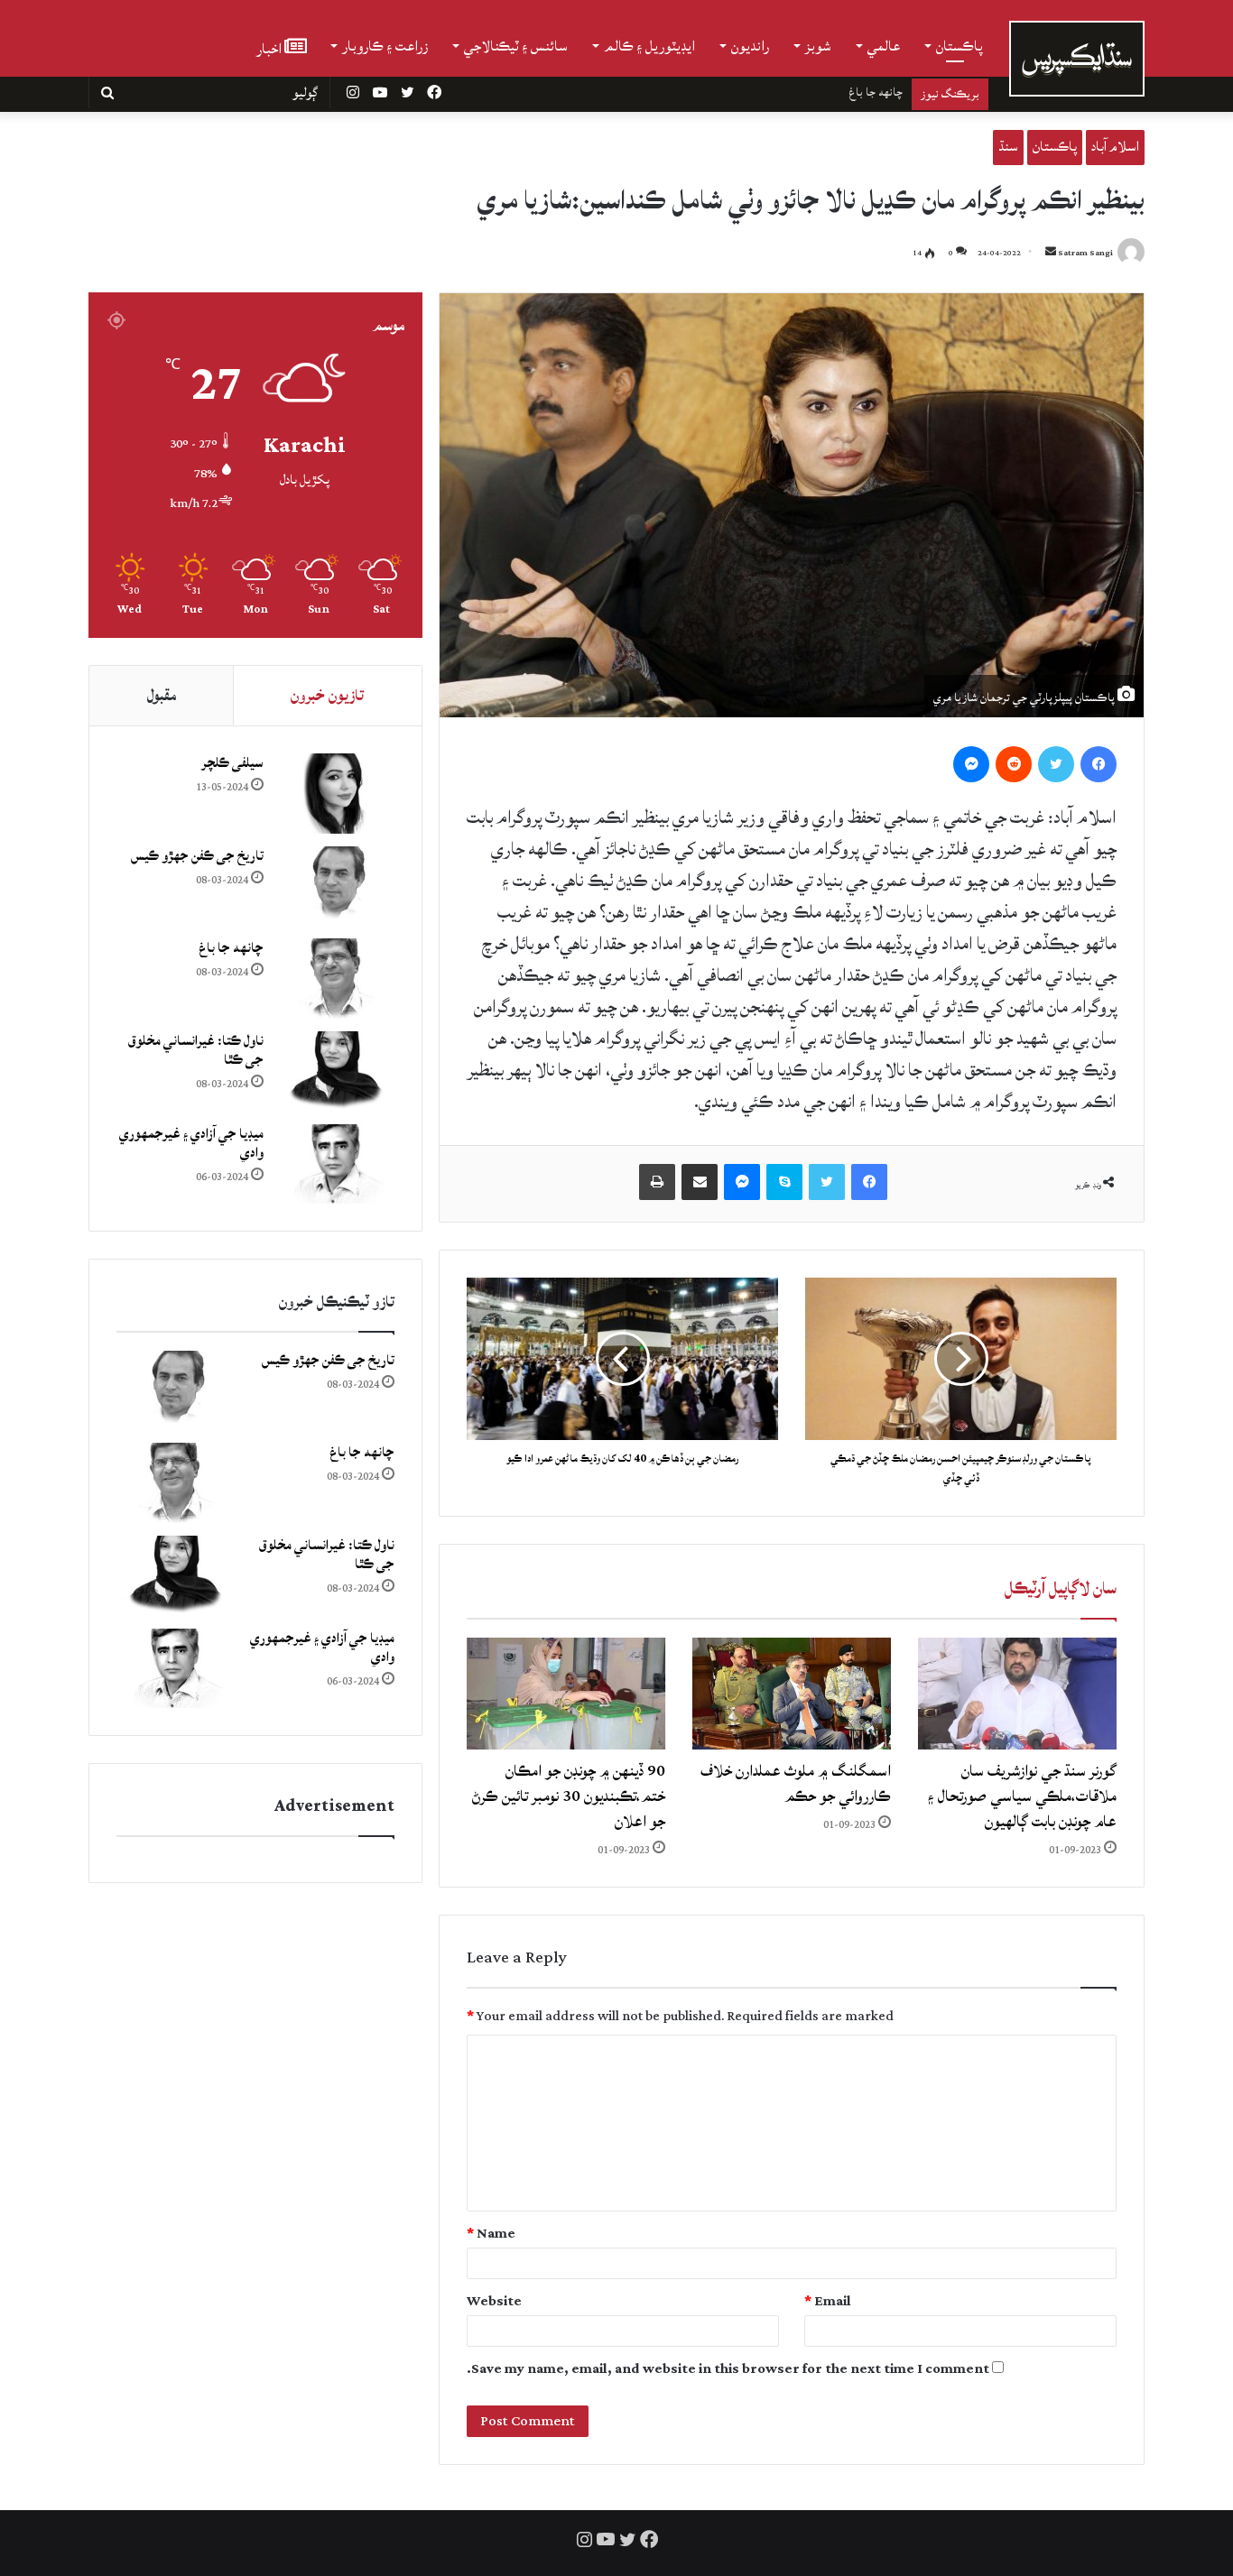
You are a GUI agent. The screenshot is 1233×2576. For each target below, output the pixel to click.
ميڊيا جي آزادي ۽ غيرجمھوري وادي (191, 1143)
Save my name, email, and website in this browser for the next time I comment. (728, 2369)
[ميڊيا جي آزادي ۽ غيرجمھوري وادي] (336, 1164)
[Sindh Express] (1077, 59)
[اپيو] (657, 1182)
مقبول (162, 695)
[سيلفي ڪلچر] (336, 794)
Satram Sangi (1085, 253)
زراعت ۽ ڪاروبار (385, 46)
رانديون (750, 46)
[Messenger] (971, 764)
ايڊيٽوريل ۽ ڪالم (649, 46)
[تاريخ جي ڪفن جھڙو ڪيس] (336, 886)
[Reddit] (1014, 764)
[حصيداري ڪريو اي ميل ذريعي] (700, 1182)
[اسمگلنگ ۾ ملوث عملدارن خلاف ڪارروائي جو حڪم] (792, 1694)
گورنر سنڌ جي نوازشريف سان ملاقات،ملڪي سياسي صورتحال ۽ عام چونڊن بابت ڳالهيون (1022, 1796)
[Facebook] (1099, 764)
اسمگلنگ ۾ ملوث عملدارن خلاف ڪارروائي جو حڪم (796, 1783)
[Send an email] (1051, 253)
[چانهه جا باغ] (336, 979)
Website (494, 2301)
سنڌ (1008, 147)
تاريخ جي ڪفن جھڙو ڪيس (197, 856)
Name (491, 2234)
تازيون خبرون (327, 695)
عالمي (884, 46)
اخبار (270, 47)
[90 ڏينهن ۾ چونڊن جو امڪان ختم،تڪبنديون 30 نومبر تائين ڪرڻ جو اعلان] (566, 1694)
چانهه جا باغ (231, 948)
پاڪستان (960, 46)
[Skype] (784, 1182)
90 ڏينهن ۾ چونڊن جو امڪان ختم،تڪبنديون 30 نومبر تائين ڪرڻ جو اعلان (569, 1796)
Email (828, 2301)
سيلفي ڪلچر (232, 763)
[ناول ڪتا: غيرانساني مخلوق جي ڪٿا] (336, 1071)
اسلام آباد (1115, 147)
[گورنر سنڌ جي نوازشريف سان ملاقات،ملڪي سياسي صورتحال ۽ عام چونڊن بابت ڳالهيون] (1017, 1694)
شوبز (818, 46)
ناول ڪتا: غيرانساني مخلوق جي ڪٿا (824, 92)
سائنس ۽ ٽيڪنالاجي (516, 46)
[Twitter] (1056, 764)
